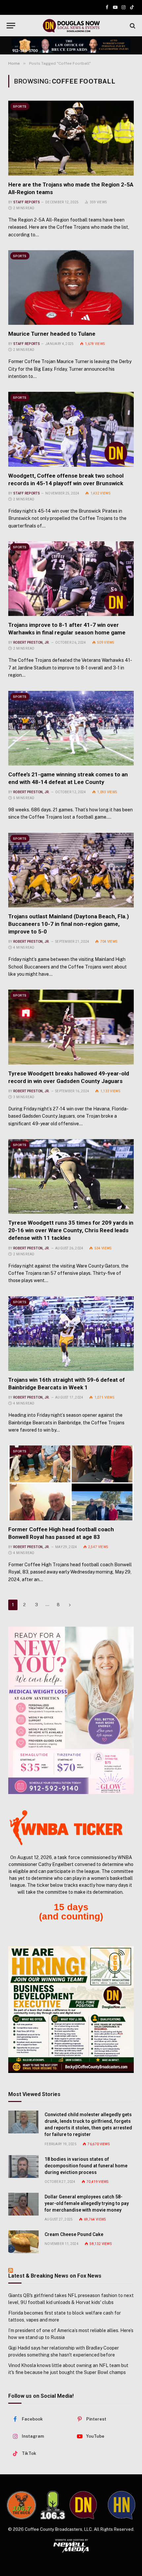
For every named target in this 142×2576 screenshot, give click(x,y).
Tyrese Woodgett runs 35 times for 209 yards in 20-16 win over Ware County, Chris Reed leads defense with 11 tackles (71, 1230)
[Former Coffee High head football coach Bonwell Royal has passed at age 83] (71, 1483)
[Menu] (11, 26)
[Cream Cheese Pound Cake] (23, 2242)
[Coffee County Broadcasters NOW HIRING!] (71, 2010)
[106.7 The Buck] (21, 2505)
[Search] (132, 26)
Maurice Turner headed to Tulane (52, 334)
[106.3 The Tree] (53, 2505)
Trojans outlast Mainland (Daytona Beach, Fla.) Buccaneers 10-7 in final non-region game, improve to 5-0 (69, 924)
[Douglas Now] (71, 26)
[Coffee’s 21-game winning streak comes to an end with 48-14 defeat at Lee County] (71, 728)
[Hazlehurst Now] (122, 2505)
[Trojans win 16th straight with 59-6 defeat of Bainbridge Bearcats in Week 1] (71, 1334)
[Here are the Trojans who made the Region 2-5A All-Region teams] (71, 138)
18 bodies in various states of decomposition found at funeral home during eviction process (86, 2166)
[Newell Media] (71, 2546)
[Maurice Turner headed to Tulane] (71, 288)
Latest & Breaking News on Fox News (55, 2276)
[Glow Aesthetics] (71, 1710)
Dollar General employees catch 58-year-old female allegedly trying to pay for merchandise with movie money (87, 2203)
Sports (20, 106)
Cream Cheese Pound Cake (74, 2234)
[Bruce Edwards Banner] (71, 45)
